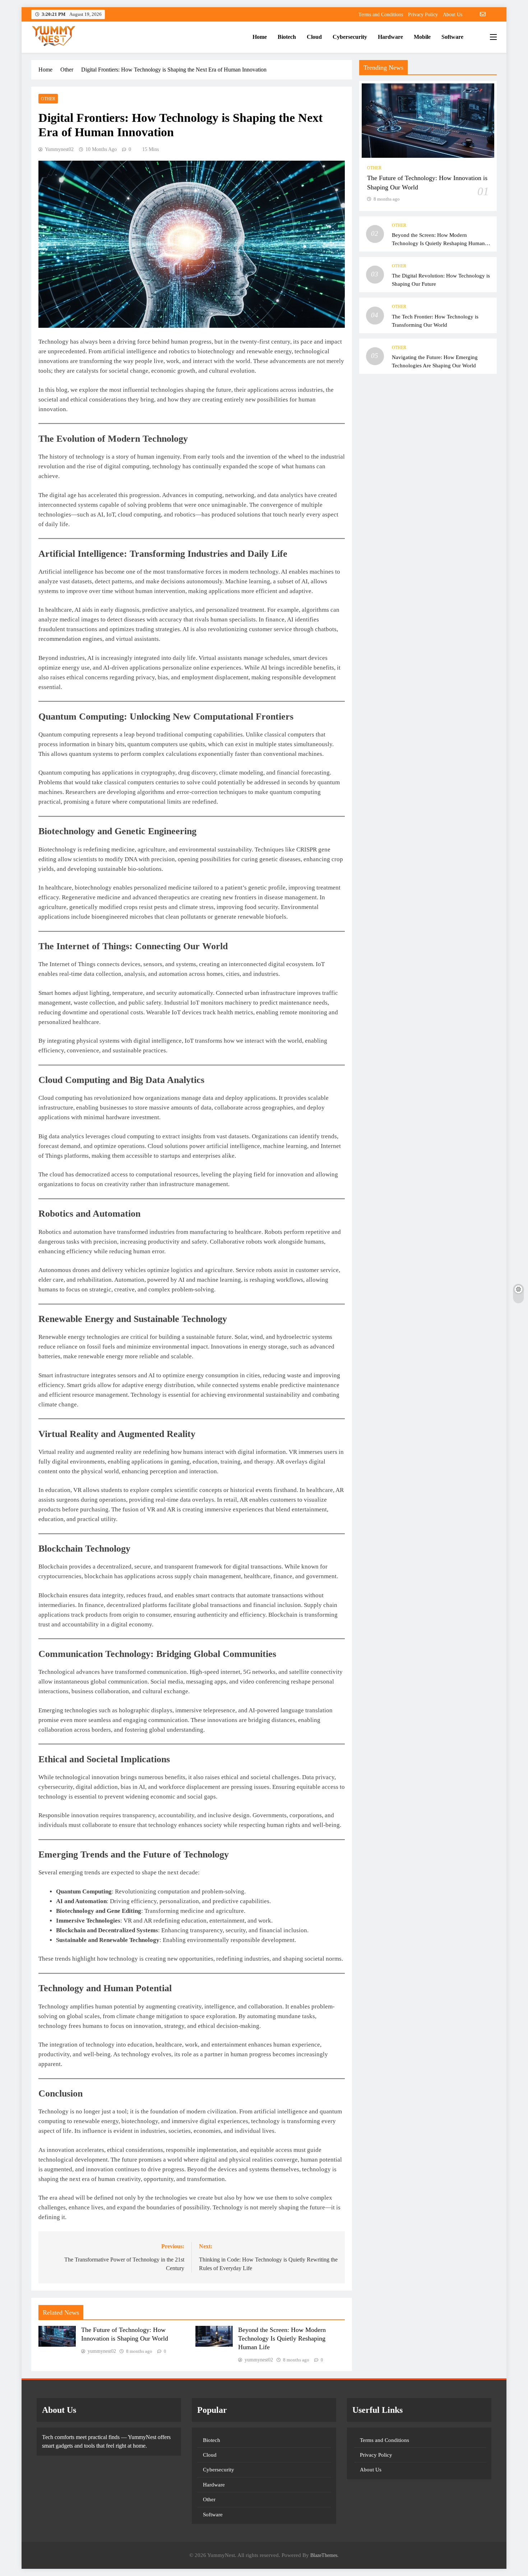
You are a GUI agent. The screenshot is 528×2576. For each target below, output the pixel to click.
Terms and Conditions (381, 15)
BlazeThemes (324, 2555)
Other (48, 99)
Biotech (287, 37)
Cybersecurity (350, 37)
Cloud (314, 37)
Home (260, 37)
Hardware (390, 37)
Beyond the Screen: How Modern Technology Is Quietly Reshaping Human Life (282, 2338)
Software (452, 37)
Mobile (422, 37)
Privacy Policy (423, 15)
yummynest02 (59, 149)
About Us (453, 15)
